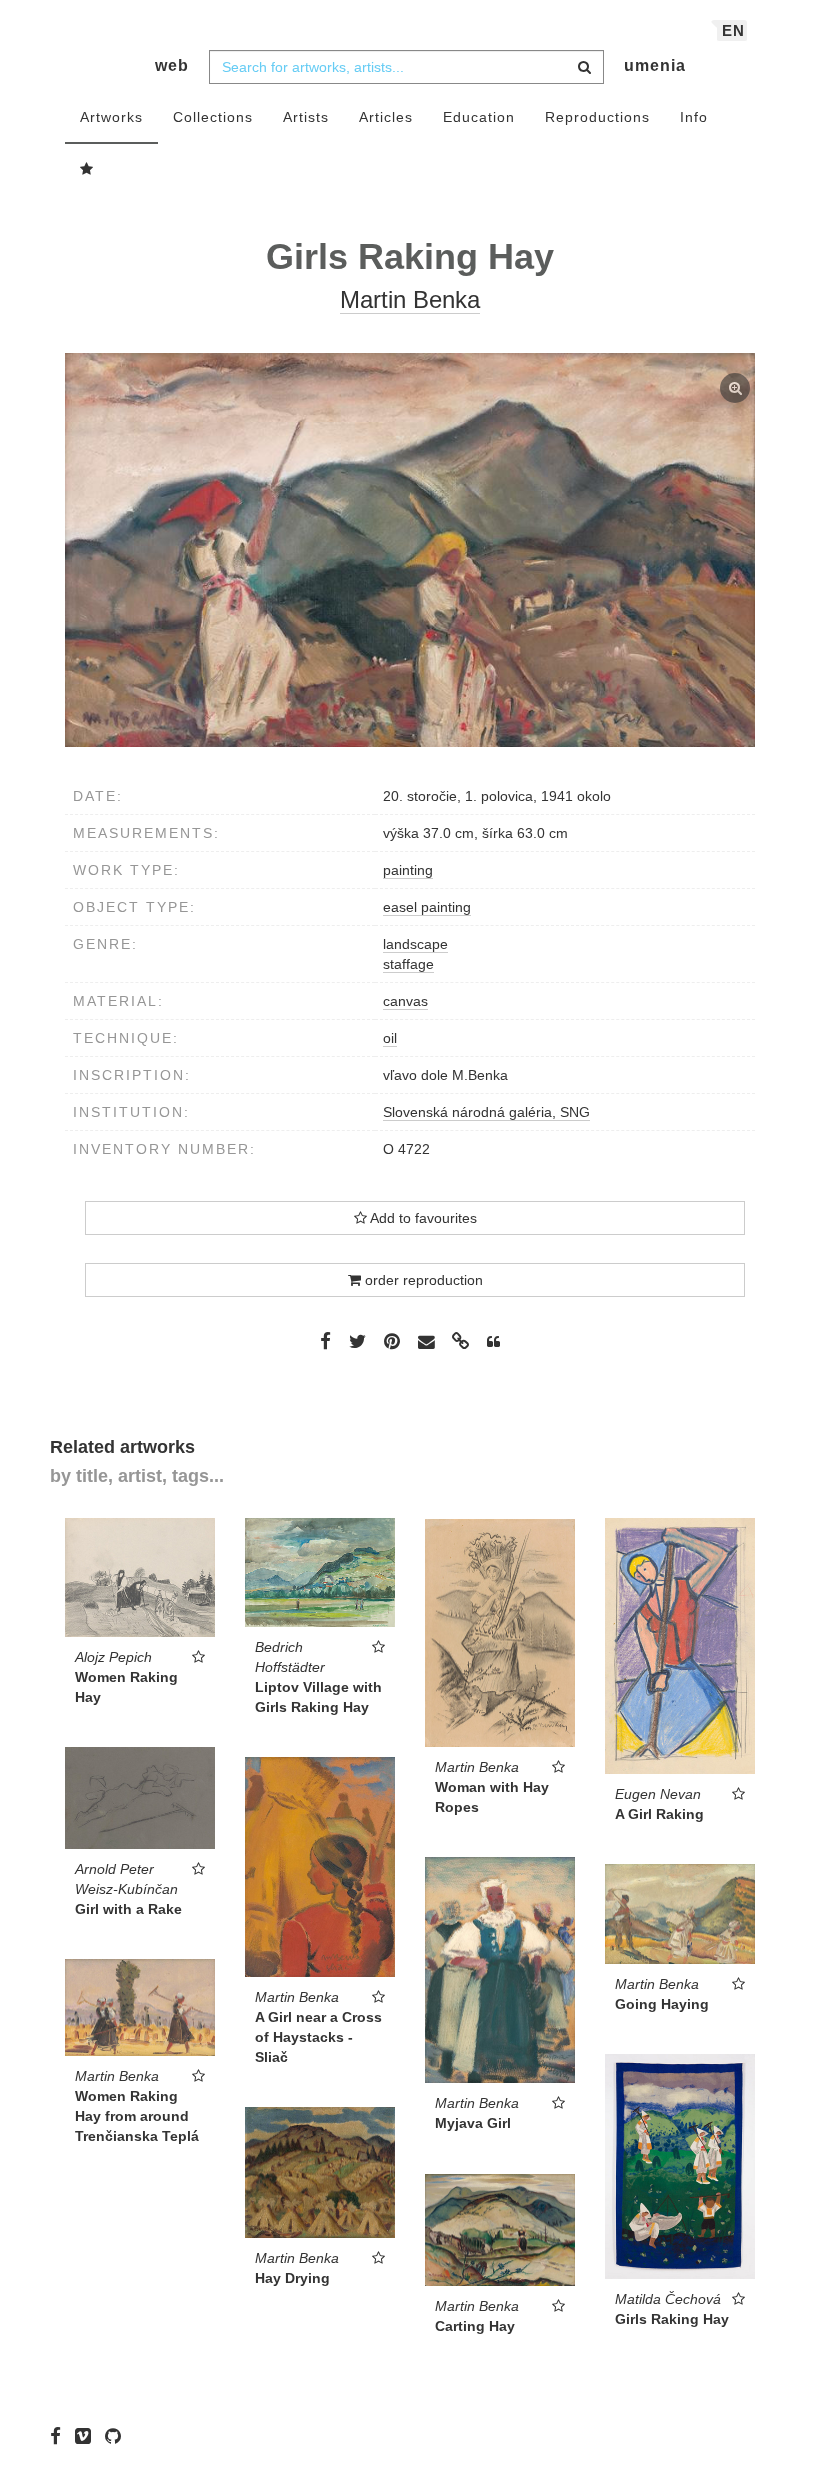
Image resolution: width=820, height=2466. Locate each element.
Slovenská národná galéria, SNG (486, 1112)
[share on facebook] (325, 1341)
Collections (213, 117)
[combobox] (406, 67)
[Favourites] (87, 170)
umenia (655, 65)
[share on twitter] (357, 1341)
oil (390, 1038)
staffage (408, 964)
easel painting (427, 907)
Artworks (111, 117)
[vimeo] (88, 2436)
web (172, 65)
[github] (118, 2436)
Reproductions (597, 117)
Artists (306, 117)
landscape (415, 944)
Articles (386, 117)
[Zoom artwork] (410, 550)
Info (694, 117)
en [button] (733, 30)
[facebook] (60, 2436)
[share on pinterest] (392, 1341)
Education (479, 117)
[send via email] (426, 1342)
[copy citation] (493, 1342)
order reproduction (422, 1280)
